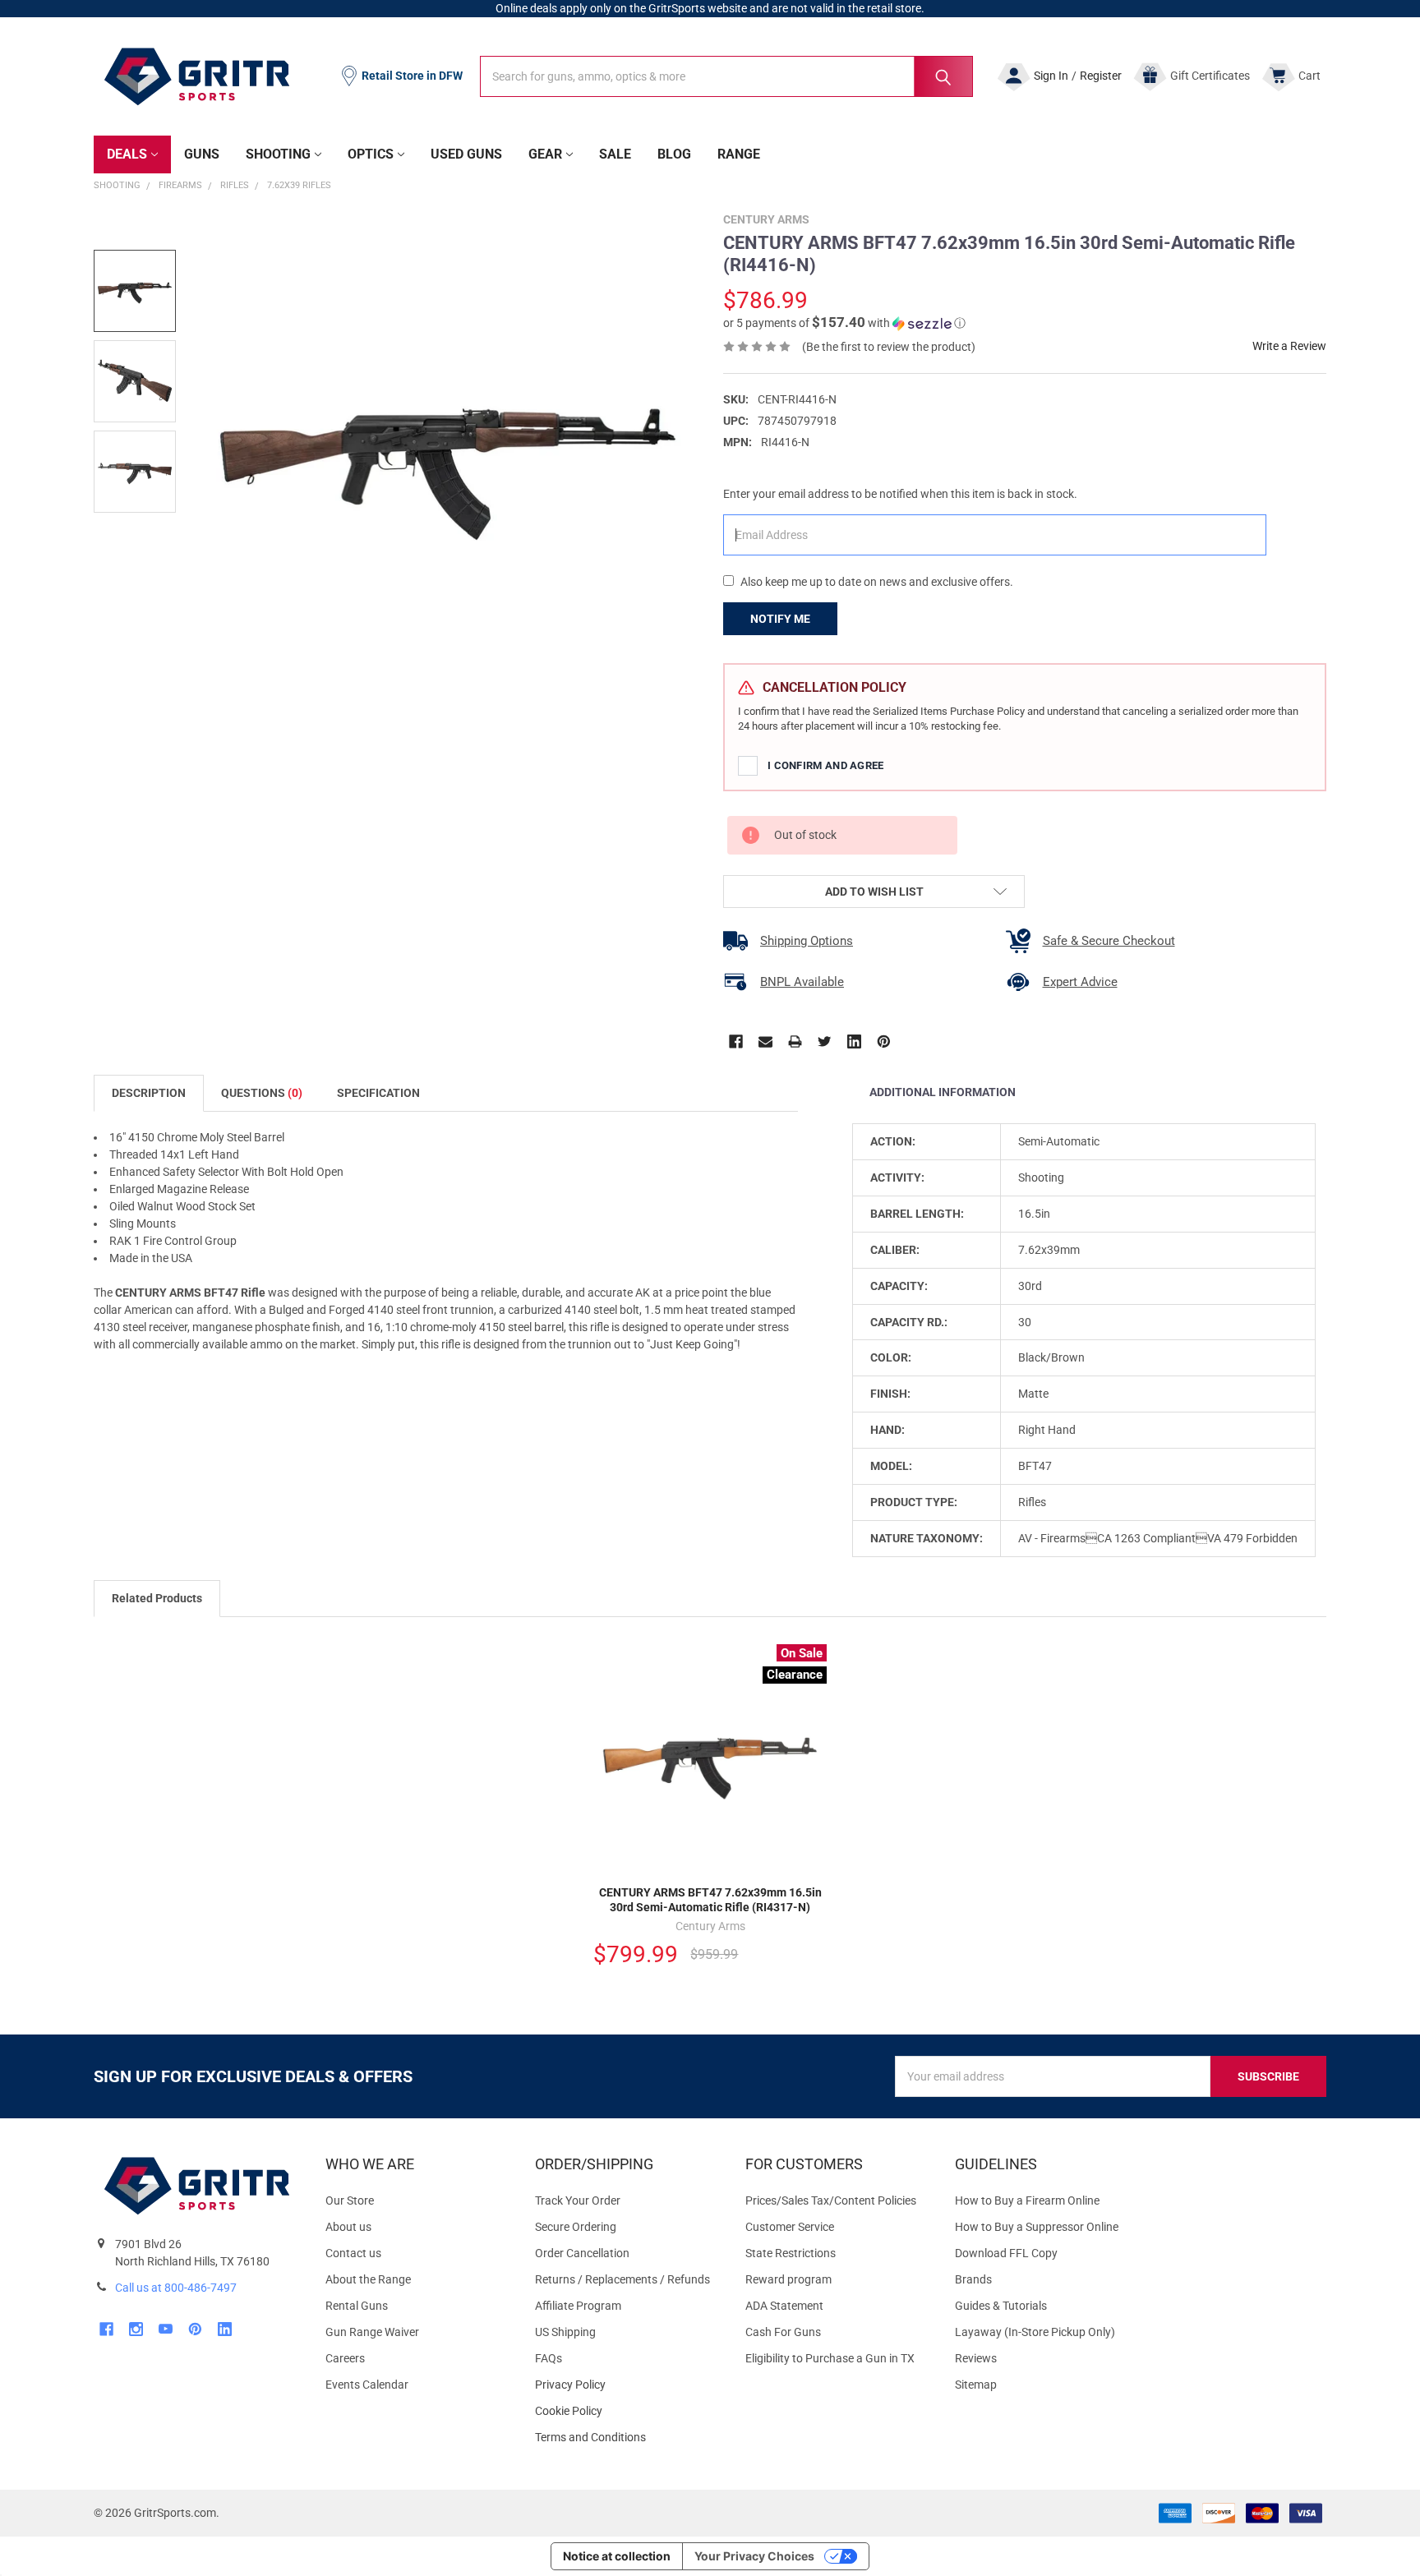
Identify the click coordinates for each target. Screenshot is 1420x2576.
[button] (844, 323)
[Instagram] (136, 2329)
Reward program (788, 2279)
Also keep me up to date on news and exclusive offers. (877, 582)
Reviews (976, 2358)
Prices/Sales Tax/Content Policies (831, 2200)
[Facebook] (736, 1041)
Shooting (278, 154)
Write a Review (1289, 346)
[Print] (795, 1041)
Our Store (350, 2200)
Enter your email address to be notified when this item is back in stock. (900, 494)
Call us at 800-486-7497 (176, 2288)
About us (348, 2227)
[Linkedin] (854, 1041)
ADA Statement (784, 2306)
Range (739, 154)
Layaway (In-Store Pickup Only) (1035, 2332)
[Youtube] (166, 2329)
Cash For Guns (783, 2332)
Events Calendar (367, 2385)
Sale (615, 154)
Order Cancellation (582, 2253)
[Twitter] (825, 1041)
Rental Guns (357, 2306)
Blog (674, 154)
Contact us (353, 2253)
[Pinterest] (884, 1041)
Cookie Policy (627, 2411)
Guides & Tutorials (1001, 2306)
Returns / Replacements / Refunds (622, 2279)
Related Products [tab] (157, 1598)
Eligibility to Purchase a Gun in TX (830, 2358)
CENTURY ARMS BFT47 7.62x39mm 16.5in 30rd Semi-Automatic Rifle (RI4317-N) (710, 1900)
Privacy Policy (627, 2385)
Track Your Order (578, 2200)
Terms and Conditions (627, 2438)
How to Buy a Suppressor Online (1037, 2227)
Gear (545, 154)
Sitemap (976, 2385)
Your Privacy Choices (754, 2556)
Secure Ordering (576, 2227)
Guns (202, 154)
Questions (262, 1093)
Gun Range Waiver (372, 2332)
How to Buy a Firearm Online (1027, 2200)
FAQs (549, 2358)
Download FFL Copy (1006, 2253)
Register (1101, 76)
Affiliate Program (578, 2306)
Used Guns (466, 154)
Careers (345, 2358)
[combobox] (726, 76)
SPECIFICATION (378, 1093)
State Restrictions (791, 2253)
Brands (973, 2279)
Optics (371, 154)
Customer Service (790, 2227)
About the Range (368, 2279)
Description (149, 1093)
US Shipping (565, 2332)
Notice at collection (617, 2556)
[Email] (765, 1041)
